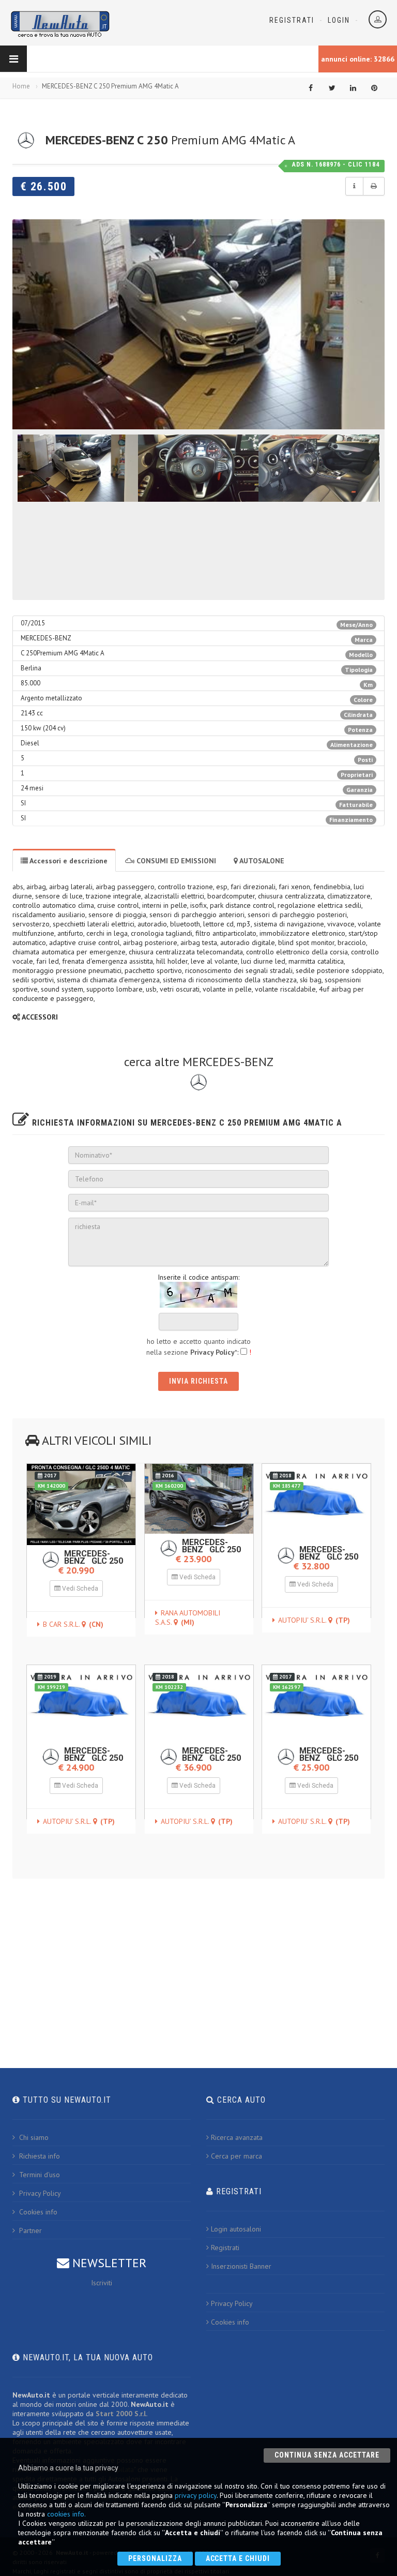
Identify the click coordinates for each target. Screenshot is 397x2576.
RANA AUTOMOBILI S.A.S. (188, 1618)
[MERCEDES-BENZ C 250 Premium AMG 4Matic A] (78, 468)
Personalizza (155, 2558)
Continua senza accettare (327, 2455)
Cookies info (37, 2212)
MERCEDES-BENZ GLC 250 (94, 1557)
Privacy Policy (39, 2193)
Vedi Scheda (79, 1589)
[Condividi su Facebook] (311, 88)
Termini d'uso (39, 2175)
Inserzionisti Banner (241, 2266)
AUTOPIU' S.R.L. (314, 1620)
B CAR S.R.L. (73, 1624)
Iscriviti (102, 2283)
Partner (29, 2230)
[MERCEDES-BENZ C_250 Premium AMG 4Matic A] (198, 324)
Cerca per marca (236, 2156)
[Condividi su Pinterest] (374, 88)
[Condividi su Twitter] (332, 88)
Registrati (292, 20)
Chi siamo (33, 2137)
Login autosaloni (236, 2229)
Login (339, 20)
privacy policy (196, 2495)
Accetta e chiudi (238, 2558)
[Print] (374, 186)
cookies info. (66, 2514)
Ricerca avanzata (237, 2137)
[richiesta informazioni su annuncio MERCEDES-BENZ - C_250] (354, 186)
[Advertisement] (198, 1960)
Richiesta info (39, 2156)
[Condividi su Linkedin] (353, 88)
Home (21, 86)
